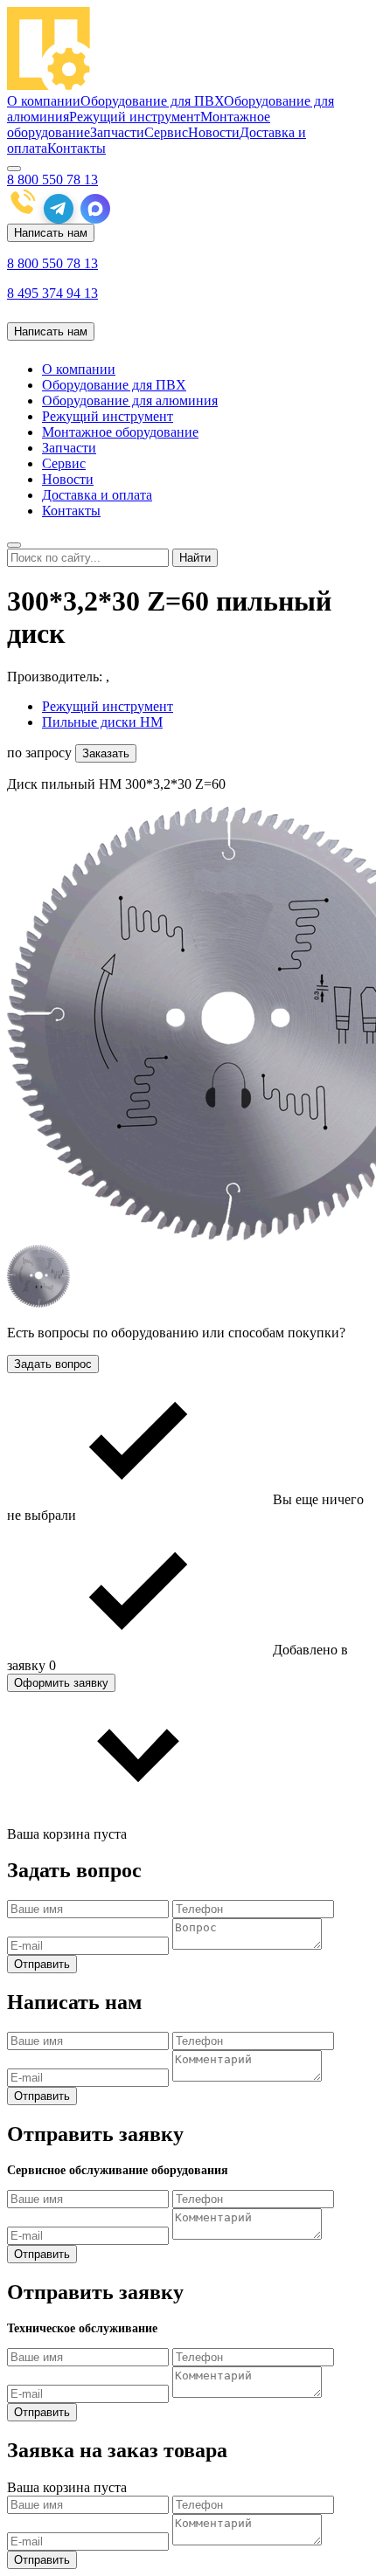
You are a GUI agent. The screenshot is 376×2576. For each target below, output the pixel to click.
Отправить (42, 1964)
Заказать (106, 753)
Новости (214, 132)
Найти (195, 558)
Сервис (166, 132)
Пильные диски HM (102, 722)
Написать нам (51, 233)
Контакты (77, 148)
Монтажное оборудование (120, 432)
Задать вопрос (53, 1364)
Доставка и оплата (97, 495)
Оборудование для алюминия (130, 401)
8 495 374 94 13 (52, 293)
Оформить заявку (61, 1683)
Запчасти (117, 132)
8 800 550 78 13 (52, 180)
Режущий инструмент (135, 117)
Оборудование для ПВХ (152, 101)
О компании (44, 101)
